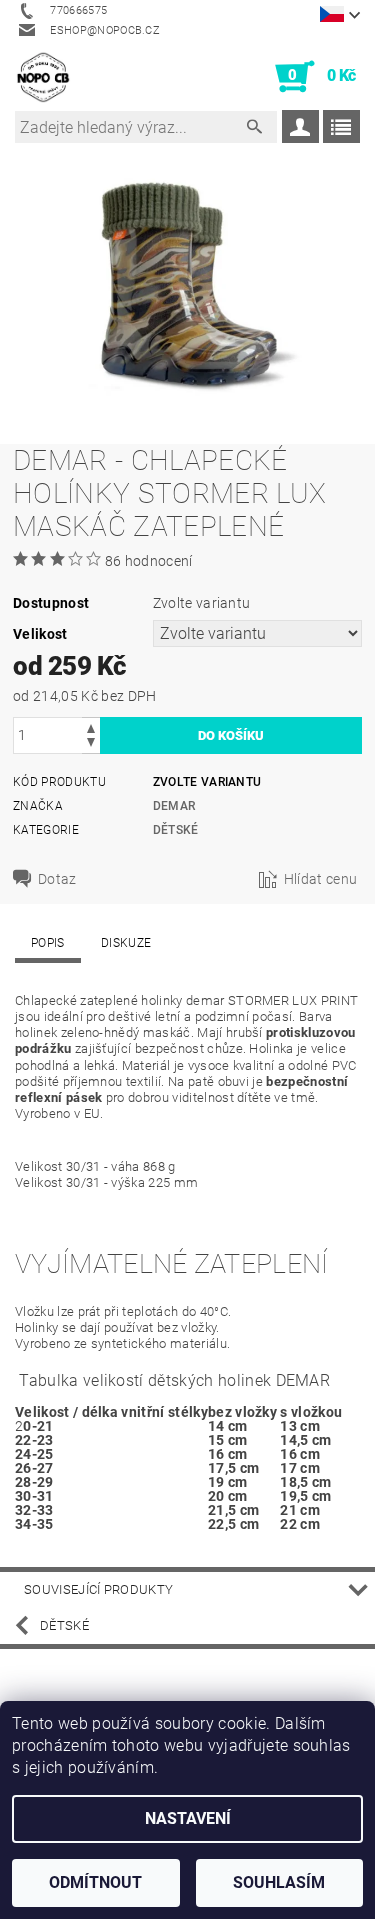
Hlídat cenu (321, 879)
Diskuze (126, 943)
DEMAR (174, 806)
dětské (176, 830)
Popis (48, 943)
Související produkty (98, 1589)
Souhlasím (279, 1882)
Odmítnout (95, 1882)
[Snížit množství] (91, 744)
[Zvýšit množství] (91, 726)
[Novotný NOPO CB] (43, 77)
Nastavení (188, 1818)
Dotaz (57, 879)
